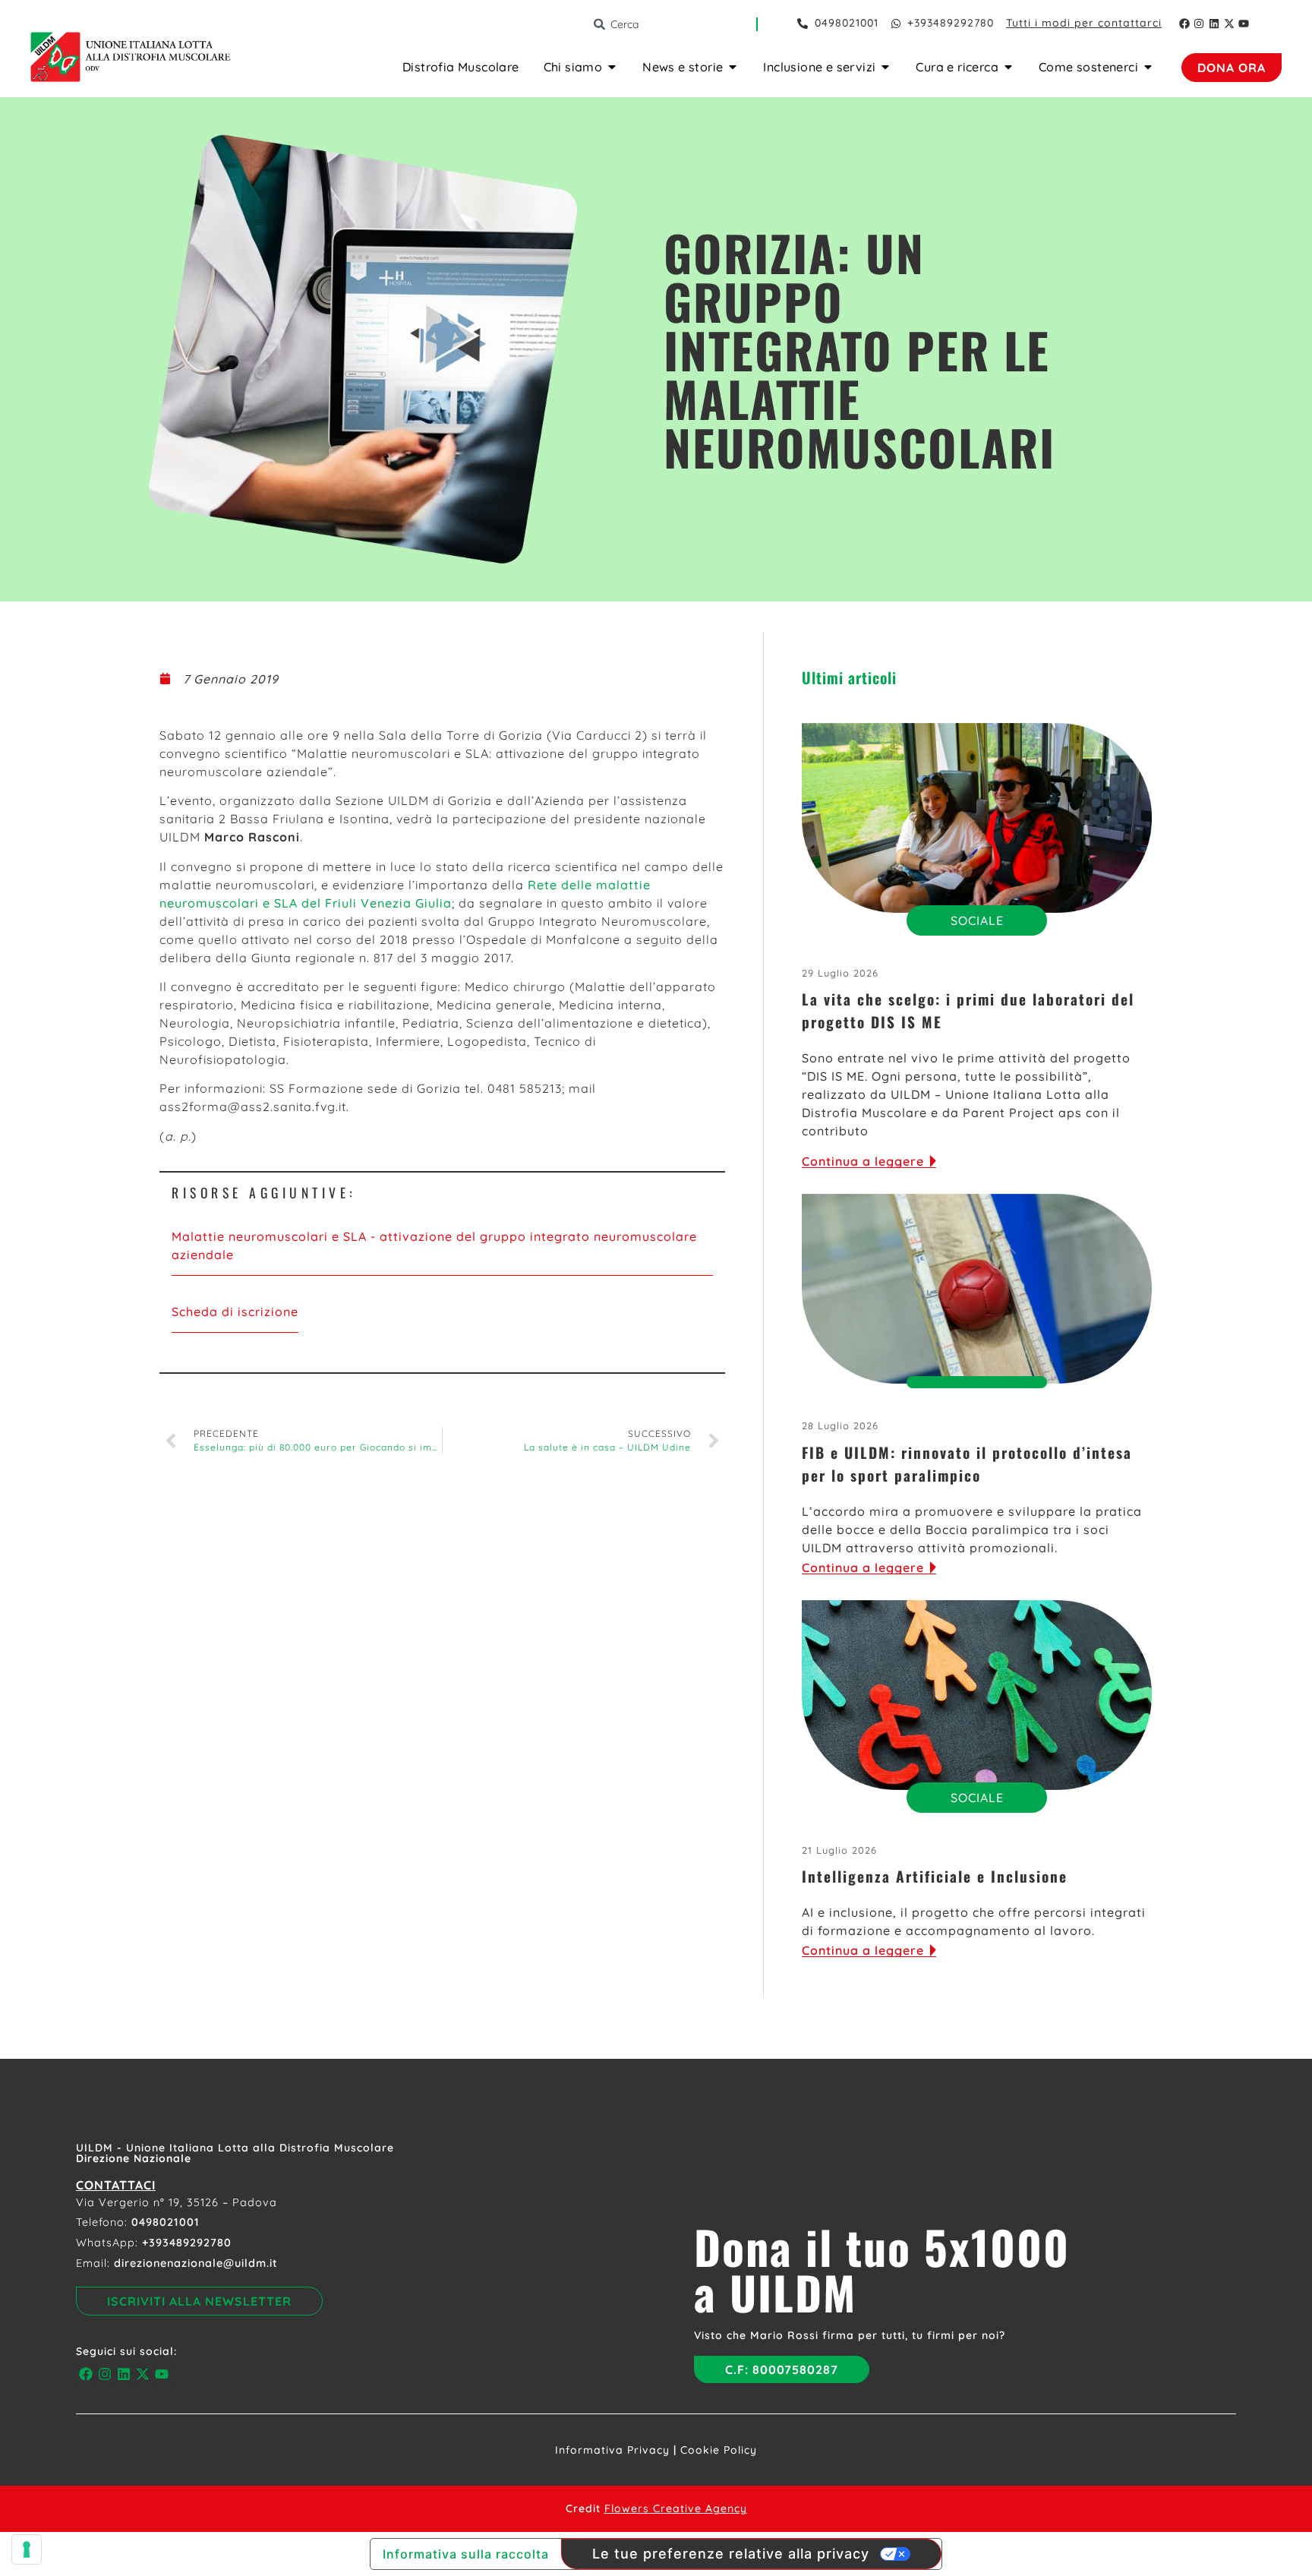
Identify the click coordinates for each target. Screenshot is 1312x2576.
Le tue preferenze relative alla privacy (731, 2554)
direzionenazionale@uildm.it (196, 2263)
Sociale (977, 920)
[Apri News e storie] (733, 67)
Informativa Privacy (612, 2450)
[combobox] (674, 24)
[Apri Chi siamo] (612, 67)
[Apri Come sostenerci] (1148, 67)
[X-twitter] (1229, 24)
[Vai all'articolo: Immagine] (977, 818)
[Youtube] (1244, 24)
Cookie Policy (719, 2450)
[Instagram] (1200, 24)
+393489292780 (187, 2243)
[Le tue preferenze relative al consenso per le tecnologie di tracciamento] (27, 2549)
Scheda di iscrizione (235, 1312)
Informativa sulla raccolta (466, 2554)
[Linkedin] (1214, 24)
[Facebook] (1184, 24)
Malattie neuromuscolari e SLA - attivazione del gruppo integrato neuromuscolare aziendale (434, 1245)
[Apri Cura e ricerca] (1008, 67)
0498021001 (166, 2222)
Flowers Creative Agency (676, 2508)
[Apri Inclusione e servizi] (885, 67)
